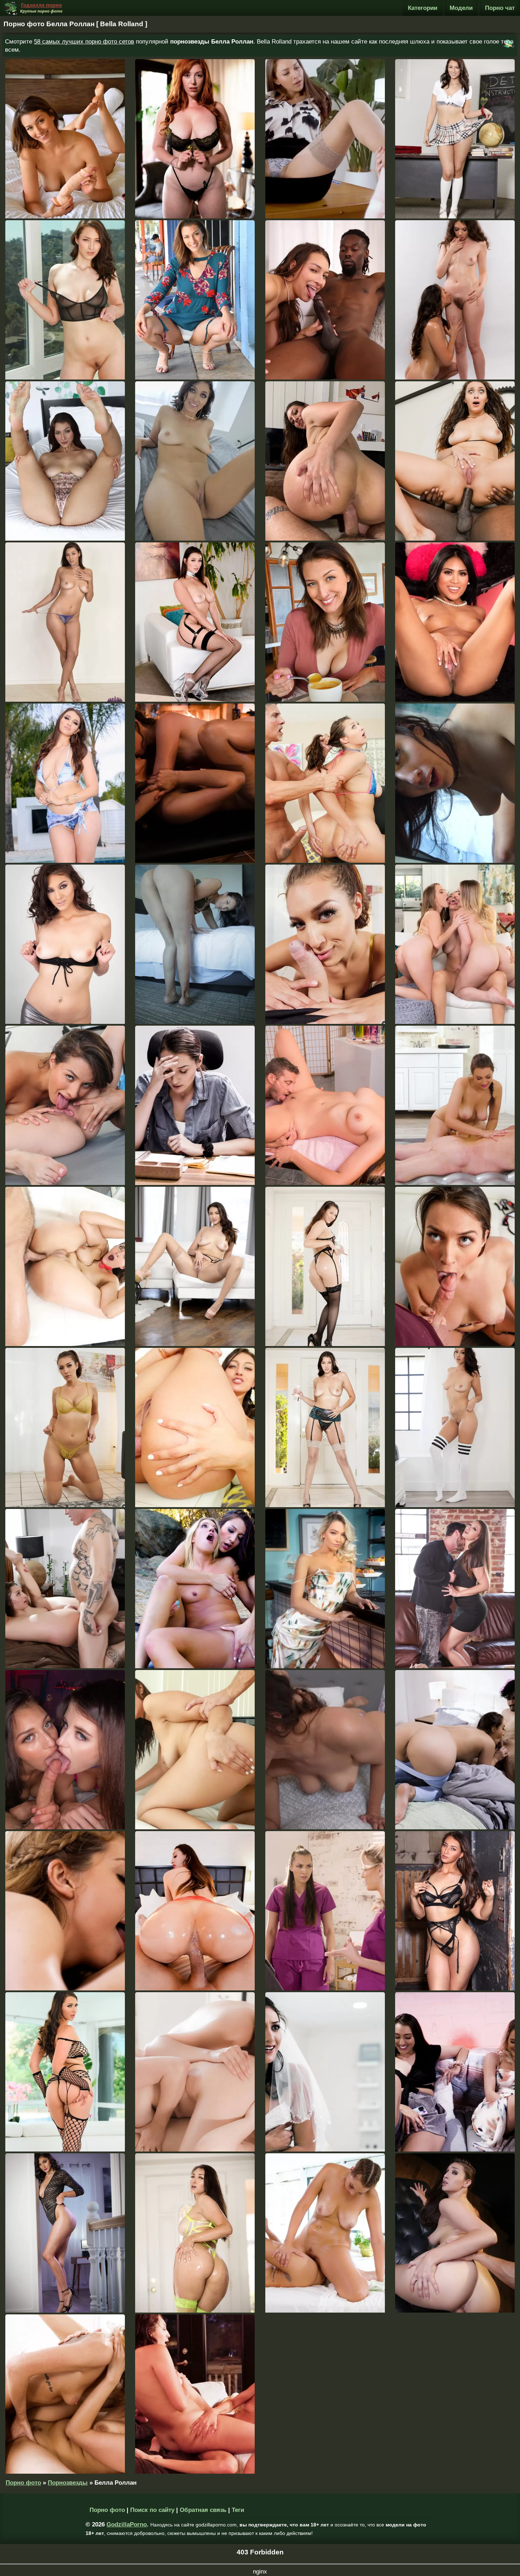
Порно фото (23, 2483)
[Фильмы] (455, 622)
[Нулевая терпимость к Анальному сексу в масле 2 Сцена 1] (325, 1266)
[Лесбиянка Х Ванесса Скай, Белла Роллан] (65, 300)
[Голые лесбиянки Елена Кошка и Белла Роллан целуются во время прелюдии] (455, 300)
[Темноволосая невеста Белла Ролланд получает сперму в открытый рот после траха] (325, 2072)
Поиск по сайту (152, 2510)
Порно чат (500, 8)
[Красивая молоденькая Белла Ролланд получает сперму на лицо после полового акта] (455, 1589)
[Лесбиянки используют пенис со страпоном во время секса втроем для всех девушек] (195, 139)
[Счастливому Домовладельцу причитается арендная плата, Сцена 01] (455, 1105)
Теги (238, 2510)
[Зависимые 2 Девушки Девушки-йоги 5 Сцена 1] (65, 1105)
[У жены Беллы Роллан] (325, 300)
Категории (423, 8)
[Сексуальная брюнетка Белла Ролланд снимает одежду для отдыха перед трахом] (455, 1750)
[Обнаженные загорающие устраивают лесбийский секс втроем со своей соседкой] (455, 944)
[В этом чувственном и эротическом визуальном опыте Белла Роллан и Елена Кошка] (195, 783)
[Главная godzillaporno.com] (34, 8)
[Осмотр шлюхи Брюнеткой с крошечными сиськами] (325, 1750)
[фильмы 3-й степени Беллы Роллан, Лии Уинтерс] (65, 1911)
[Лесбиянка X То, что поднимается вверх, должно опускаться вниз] (455, 1911)
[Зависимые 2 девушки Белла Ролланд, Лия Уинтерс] (65, 2394)
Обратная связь (203, 2510)
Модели (461, 8)
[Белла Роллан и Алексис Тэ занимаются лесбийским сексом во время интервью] (325, 139)
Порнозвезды (68, 2483)
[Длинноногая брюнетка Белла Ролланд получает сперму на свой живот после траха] (65, 2233)
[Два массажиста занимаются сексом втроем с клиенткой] (325, 1911)
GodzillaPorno (127, 2524)
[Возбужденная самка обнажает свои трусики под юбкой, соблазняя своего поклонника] (455, 1266)
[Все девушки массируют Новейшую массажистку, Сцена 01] (325, 2233)
